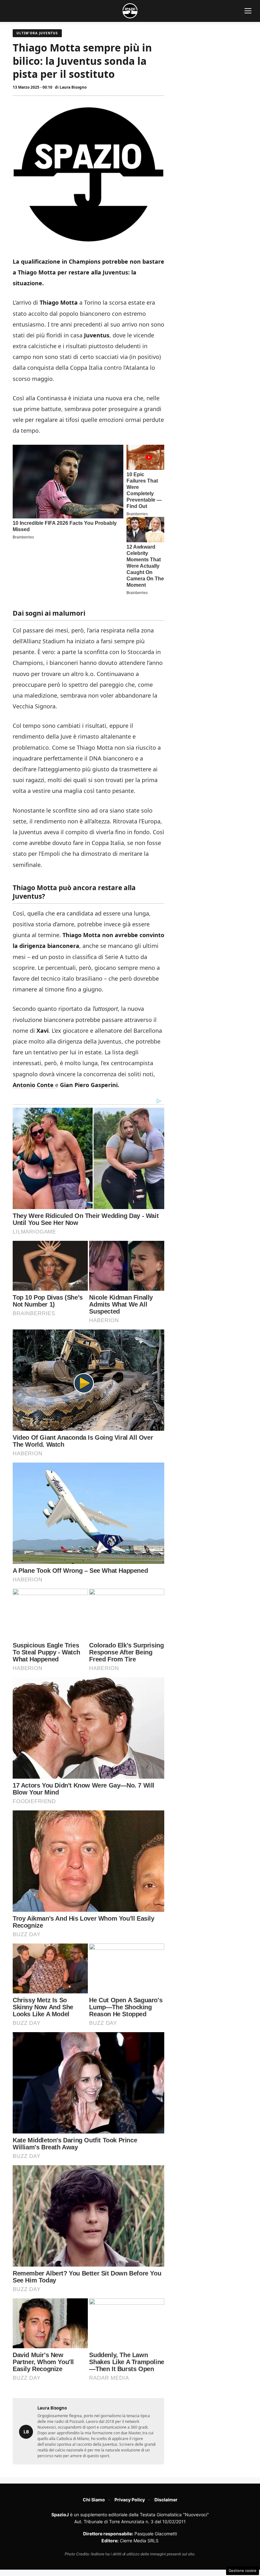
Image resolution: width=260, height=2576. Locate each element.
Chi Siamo (94, 2500)
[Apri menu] (248, 11)
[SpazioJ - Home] (130, 11)
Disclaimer (166, 2500)
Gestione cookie (243, 2571)
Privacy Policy (130, 2500)
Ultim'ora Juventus (37, 33)
